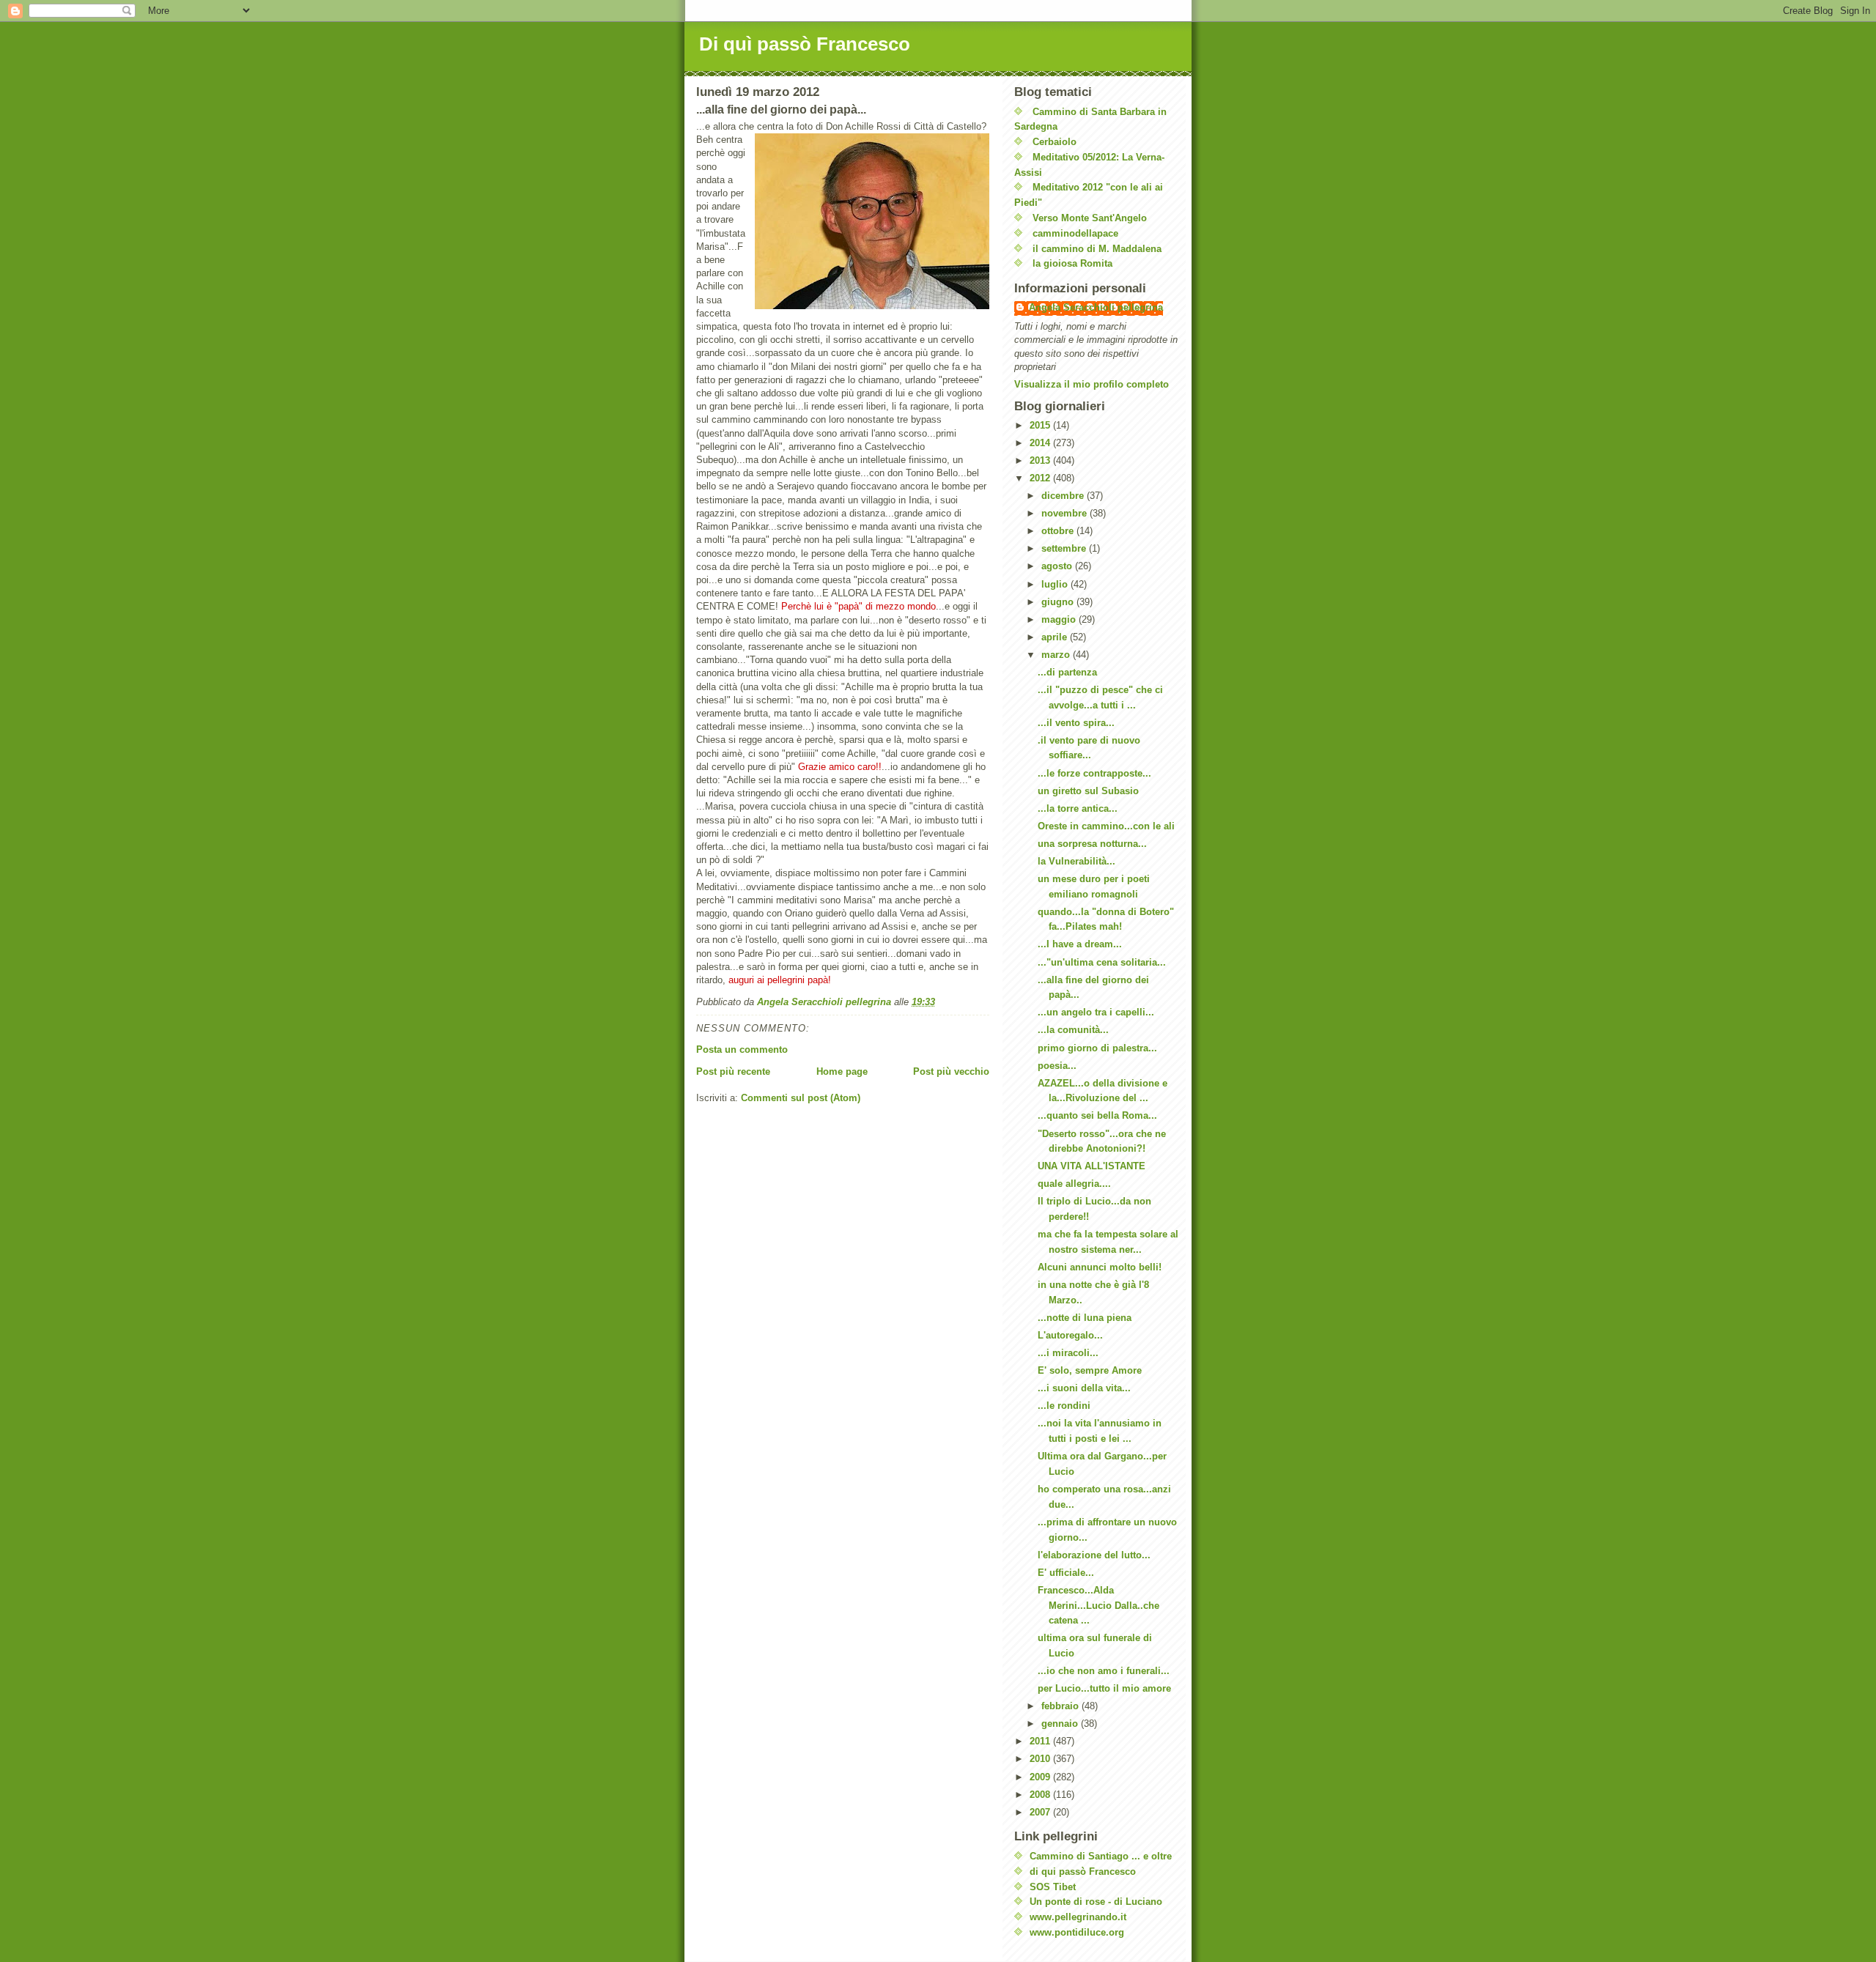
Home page (842, 1071)
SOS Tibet (1053, 1887)
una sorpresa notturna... (1092, 844)
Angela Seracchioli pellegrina (1096, 307)
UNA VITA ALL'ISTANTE (1092, 1166)
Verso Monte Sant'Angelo (1090, 218)
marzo (1057, 655)
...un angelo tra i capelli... (1096, 1012)
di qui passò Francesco (1083, 1872)
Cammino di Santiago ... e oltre (1101, 1856)
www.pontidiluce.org (1077, 1932)
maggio (1060, 619)
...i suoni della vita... (1084, 1388)
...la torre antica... (1078, 808)
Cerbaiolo (1055, 142)
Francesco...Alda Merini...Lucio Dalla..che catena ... (1098, 1606)
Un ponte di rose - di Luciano (1096, 1902)
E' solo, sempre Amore (1090, 1370)
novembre (1066, 513)
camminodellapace (1075, 233)
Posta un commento (742, 1050)
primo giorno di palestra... (1097, 1048)
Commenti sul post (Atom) (801, 1098)
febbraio (1061, 1706)
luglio (1056, 584)
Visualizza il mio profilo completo (1092, 384)
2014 (1041, 443)
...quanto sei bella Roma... (1097, 1115)
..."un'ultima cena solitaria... (1102, 962)
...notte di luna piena (1085, 1318)
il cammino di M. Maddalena (1097, 249)
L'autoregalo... (1070, 1335)
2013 (1041, 460)
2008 (1041, 1795)
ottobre (1059, 531)
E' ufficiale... (1066, 1573)
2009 (1041, 1777)
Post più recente (733, 1071)
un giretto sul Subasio (1088, 791)
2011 (1041, 1741)
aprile (1056, 637)
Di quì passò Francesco (805, 44)
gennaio (1061, 1724)
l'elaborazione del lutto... (1094, 1555)
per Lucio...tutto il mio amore (1104, 1688)
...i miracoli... (1068, 1353)
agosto (1058, 566)
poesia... (1057, 1066)
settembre (1065, 548)
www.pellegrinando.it (1078, 1917)
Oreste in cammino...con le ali (1106, 826)
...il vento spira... (1076, 723)
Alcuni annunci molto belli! (1100, 1267)
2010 (1041, 1759)
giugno (1059, 602)
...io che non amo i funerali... (1104, 1671)
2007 (1041, 1812)
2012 (1041, 478)
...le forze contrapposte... (1094, 773)
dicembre (1064, 496)
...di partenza (1067, 672)
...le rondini (1064, 1406)
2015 (1041, 425)
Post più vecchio (951, 1071)
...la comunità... (1073, 1030)
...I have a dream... (1080, 944)
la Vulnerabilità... (1077, 861)
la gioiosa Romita (1072, 263)
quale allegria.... (1074, 1184)
